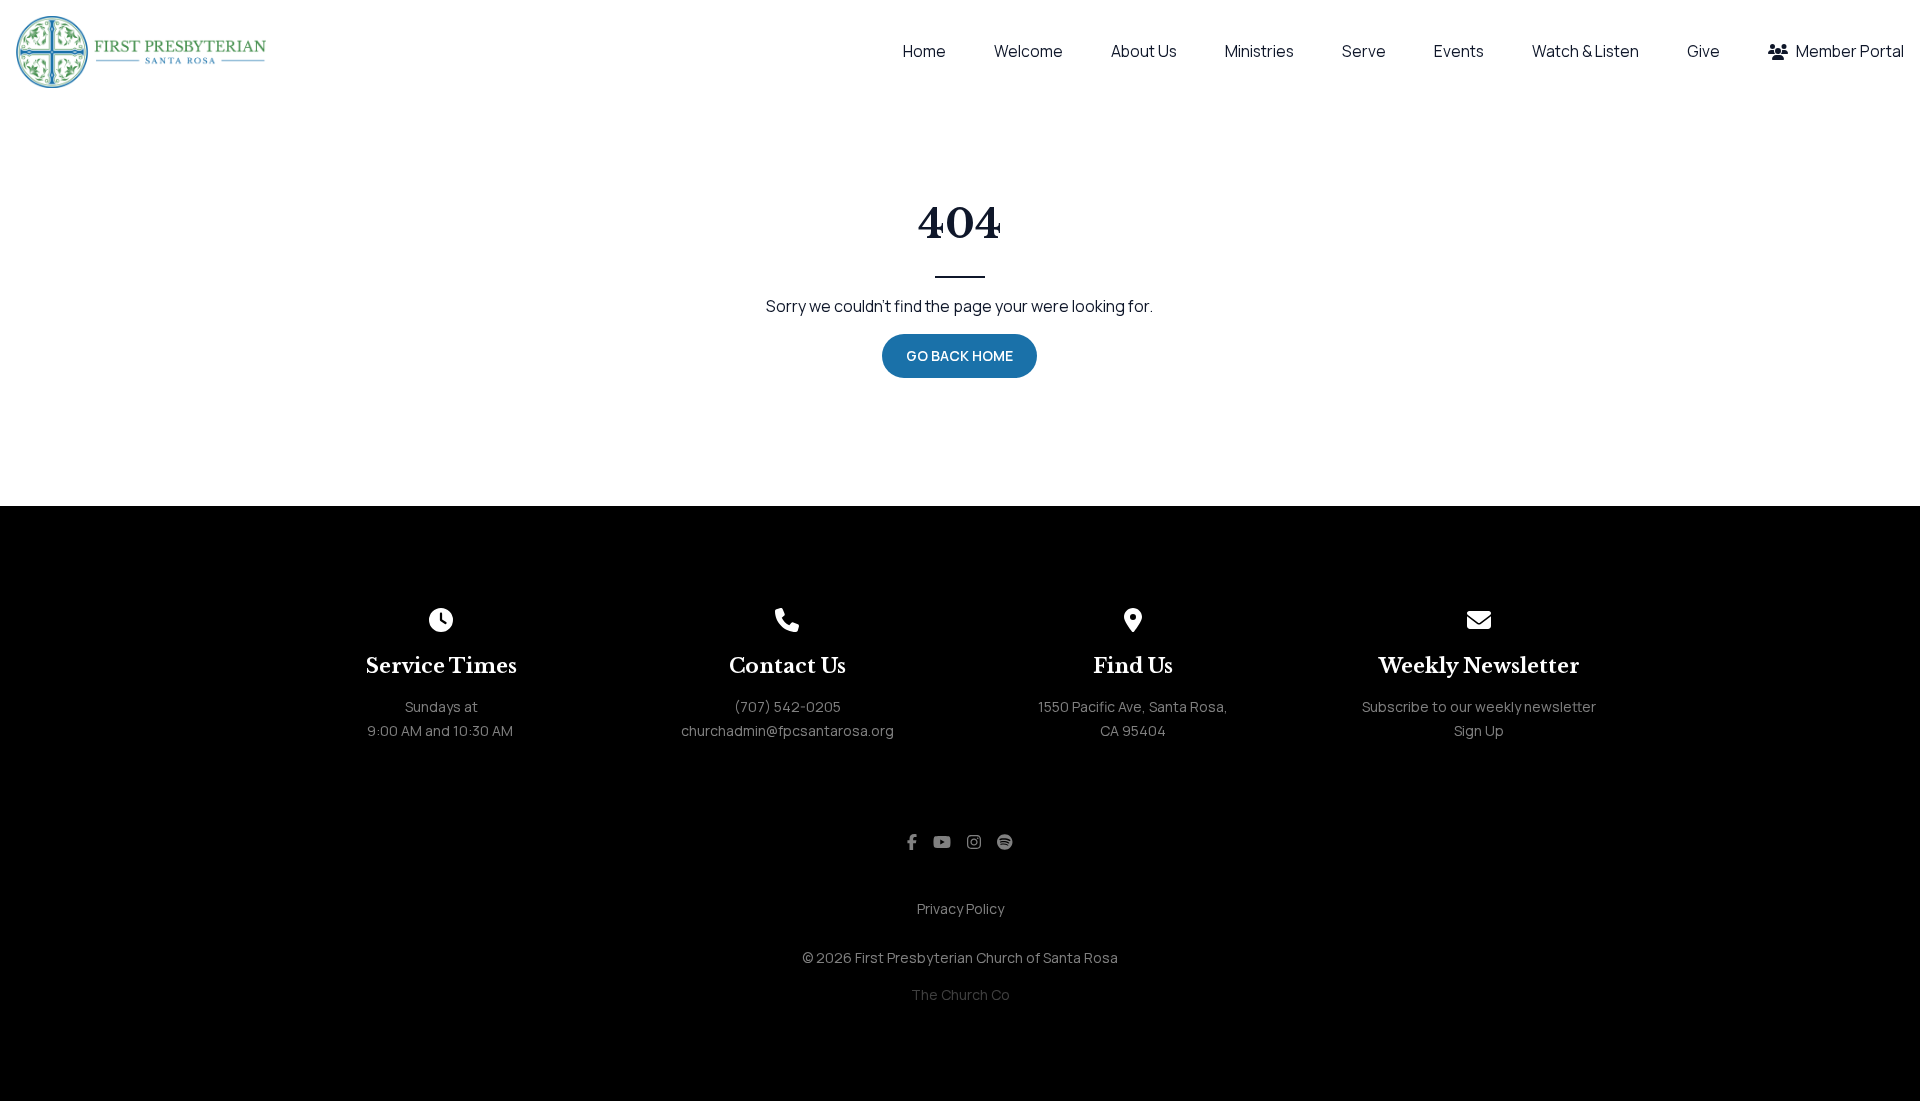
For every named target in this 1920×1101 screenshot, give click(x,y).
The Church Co (960, 994)
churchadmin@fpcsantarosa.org (787, 730)
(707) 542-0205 (787, 706)
